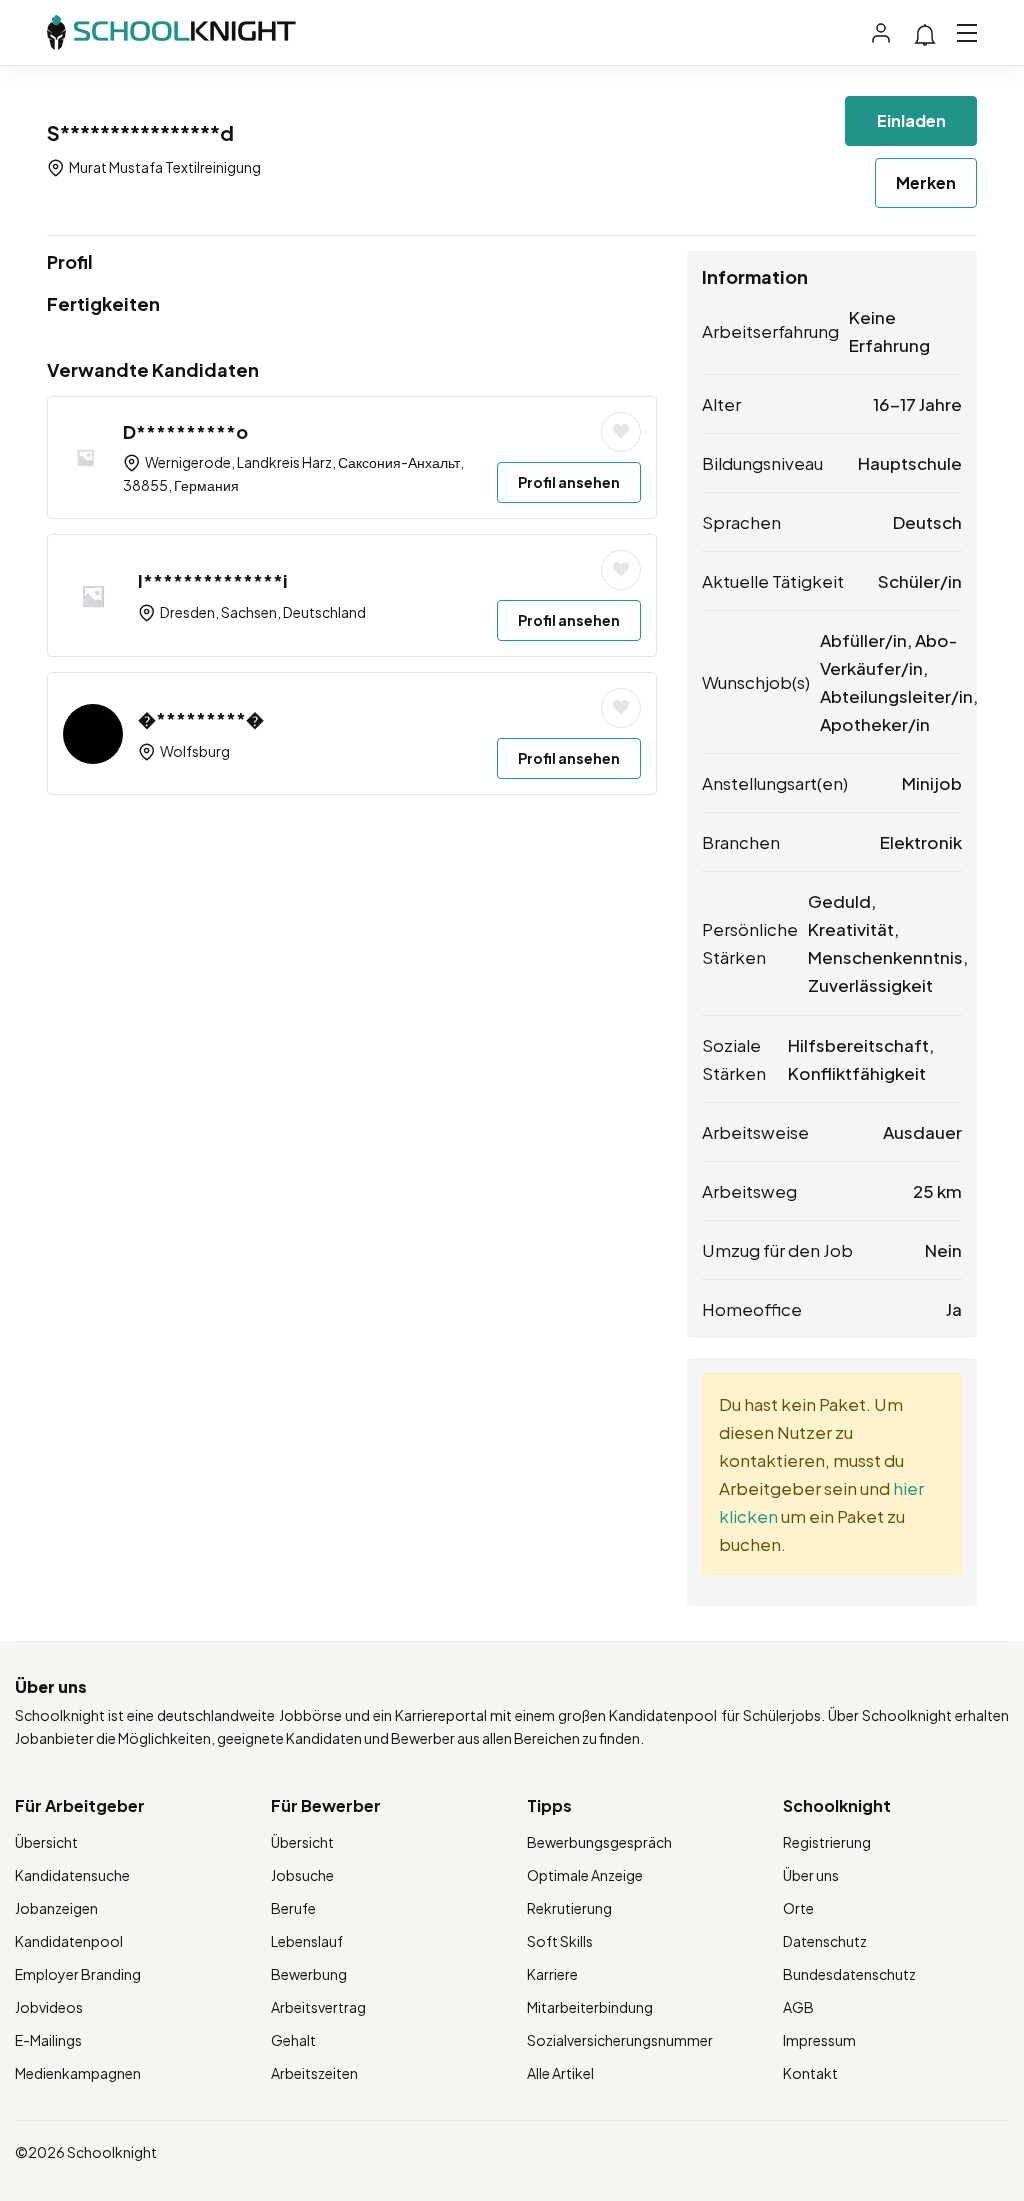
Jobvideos (49, 2007)
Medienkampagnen (78, 2073)
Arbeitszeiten (314, 2073)
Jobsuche (302, 1875)
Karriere (552, 1974)
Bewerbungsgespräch (599, 1842)
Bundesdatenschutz (849, 1974)
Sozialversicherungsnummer (620, 2040)
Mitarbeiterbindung (590, 2007)
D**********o (185, 431)
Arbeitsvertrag (318, 2007)
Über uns (811, 1875)
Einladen (911, 120)
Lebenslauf (307, 1941)
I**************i (213, 580)
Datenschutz (825, 1941)
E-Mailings (48, 2040)
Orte (798, 1908)
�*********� (201, 718)
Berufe (293, 1908)
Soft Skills (560, 1941)
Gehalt (293, 2040)
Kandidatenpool (69, 1941)
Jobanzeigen (56, 1908)
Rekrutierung (569, 1908)
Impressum (819, 2040)
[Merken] (621, 432)
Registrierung (827, 1842)
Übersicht (46, 1842)
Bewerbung (309, 1974)
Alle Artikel (560, 2073)
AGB (798, 2007)
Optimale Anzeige (585, 1875)
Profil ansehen (569, 482)
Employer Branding (78, 1974)
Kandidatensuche (72, 1875)
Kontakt (810, 2073)
